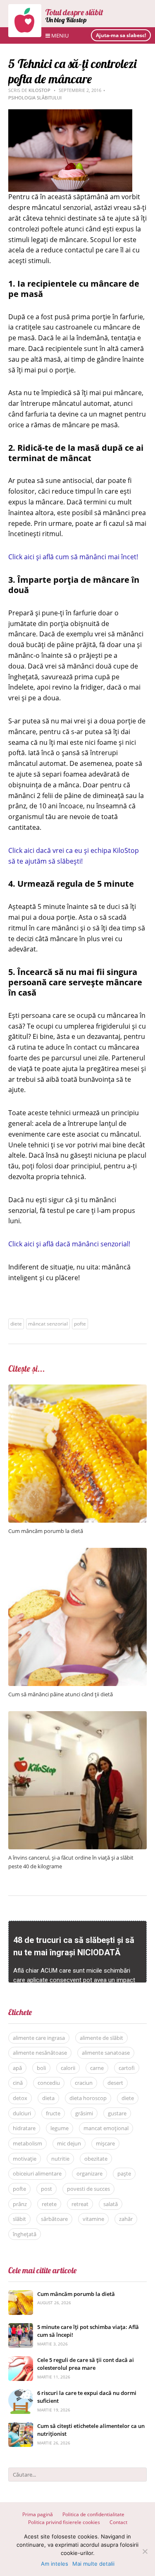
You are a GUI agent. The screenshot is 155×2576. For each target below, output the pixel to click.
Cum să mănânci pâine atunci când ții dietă (61, 1694)
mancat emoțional (106, 2128)
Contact (118, 2522)
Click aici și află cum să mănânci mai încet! (73, 557)
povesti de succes (88, 2189)
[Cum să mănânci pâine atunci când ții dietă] (77, 1552)
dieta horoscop (88, 2098)
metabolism (27, 2143)
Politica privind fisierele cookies (64, 2522)
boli (41, 2068)
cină (18, 2083)
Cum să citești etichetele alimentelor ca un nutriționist (91, 2430)
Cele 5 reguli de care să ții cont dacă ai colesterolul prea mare (86, 2364)
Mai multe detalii (93, 2564)
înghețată (25, 2234)
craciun (84, 2083)
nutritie (60, 2159)
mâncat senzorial (48, 1324)
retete (49, 2204)
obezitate (96, 2159)
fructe (53, 2113)
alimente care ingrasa (39, 2038)
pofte (80, 1324)
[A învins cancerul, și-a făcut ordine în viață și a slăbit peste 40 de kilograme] (77, 1715)
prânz (20, 2204)
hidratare (24, 2128)
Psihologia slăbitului (35, 98)
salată (111, 2204)
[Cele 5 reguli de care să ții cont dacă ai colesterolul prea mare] (21, 2361)
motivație (25, 2159)
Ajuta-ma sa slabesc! (121, 35)
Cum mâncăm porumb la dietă (46, 1531)
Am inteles (55, 2564)
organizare (89, 2173)
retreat (80, 2204)
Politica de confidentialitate (93, 2514)
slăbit (19, 2219)
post (46, 2189)
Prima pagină (38, 2514)
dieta (48, 2098)
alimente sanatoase (106, 2053)
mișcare (105, 2143)
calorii (68, 2068)
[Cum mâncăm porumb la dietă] (77, 1389)
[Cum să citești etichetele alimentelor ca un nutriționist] (21, 2426)
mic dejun (69, 2143)
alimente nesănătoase (40, 2053)
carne (97, 2068)
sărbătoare (54, 2219)
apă (17, 2068)
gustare (117, 2113)
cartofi (127, 2068)
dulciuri (22, 2113)
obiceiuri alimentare (37, 2173)
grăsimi (84, 2113)
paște (124, 2173)
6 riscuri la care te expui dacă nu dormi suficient (87, 2397)
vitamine (93, 2219)
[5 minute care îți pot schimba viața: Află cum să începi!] (21, 2328)
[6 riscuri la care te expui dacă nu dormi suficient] (21, 2394)
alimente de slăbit (101, 2038)
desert (115, 2083)
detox (20, 2098)
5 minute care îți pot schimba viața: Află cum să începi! (88, 2331)
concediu (49, 2083)
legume (60, 2128)
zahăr (126, 2219)
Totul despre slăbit (74, 12)
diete (16, 1324)
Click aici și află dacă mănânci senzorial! (69, 1244)
